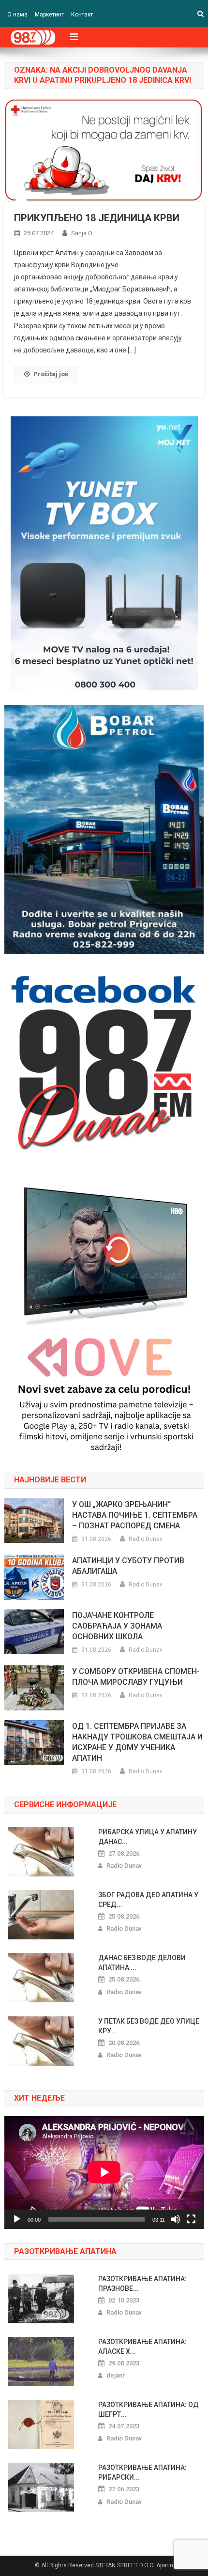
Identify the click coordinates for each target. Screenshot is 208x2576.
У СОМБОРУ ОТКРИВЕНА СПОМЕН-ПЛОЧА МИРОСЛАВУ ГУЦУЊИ (136, 1677)
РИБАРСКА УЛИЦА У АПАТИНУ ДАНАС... (148, 1837)
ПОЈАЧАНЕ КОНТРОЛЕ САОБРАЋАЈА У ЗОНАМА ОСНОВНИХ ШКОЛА (117, 1626)
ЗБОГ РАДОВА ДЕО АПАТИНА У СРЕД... (148, 1900)
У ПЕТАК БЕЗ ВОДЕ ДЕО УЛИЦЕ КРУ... (149, 2026)
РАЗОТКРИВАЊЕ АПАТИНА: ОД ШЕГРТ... (149, 2409)
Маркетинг (49, 15)
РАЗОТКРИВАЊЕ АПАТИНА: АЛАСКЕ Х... (142, 2347)
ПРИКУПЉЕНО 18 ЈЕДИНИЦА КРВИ (97, 218)
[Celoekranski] (191, 2219)
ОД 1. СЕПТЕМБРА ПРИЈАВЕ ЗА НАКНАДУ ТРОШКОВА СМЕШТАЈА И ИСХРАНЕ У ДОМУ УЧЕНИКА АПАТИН (137, 1742)
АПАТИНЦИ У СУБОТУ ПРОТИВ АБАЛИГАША (128, 1566)
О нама (17, 15)
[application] (104, 2172)
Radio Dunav (146, 1539)
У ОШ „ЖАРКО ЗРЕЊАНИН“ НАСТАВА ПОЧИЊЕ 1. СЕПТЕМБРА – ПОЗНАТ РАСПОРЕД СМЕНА (135, 1515)
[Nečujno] (176, 2219)
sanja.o (82, 233)
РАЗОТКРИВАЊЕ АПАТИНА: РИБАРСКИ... (142, 2472)
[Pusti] (17, 2219)
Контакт (82, 15)
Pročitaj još (51, 374)
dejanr (116, 2375)
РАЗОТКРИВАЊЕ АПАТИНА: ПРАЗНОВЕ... (142, 2284)
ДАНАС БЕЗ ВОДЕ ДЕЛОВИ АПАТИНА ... (142, 1963)
